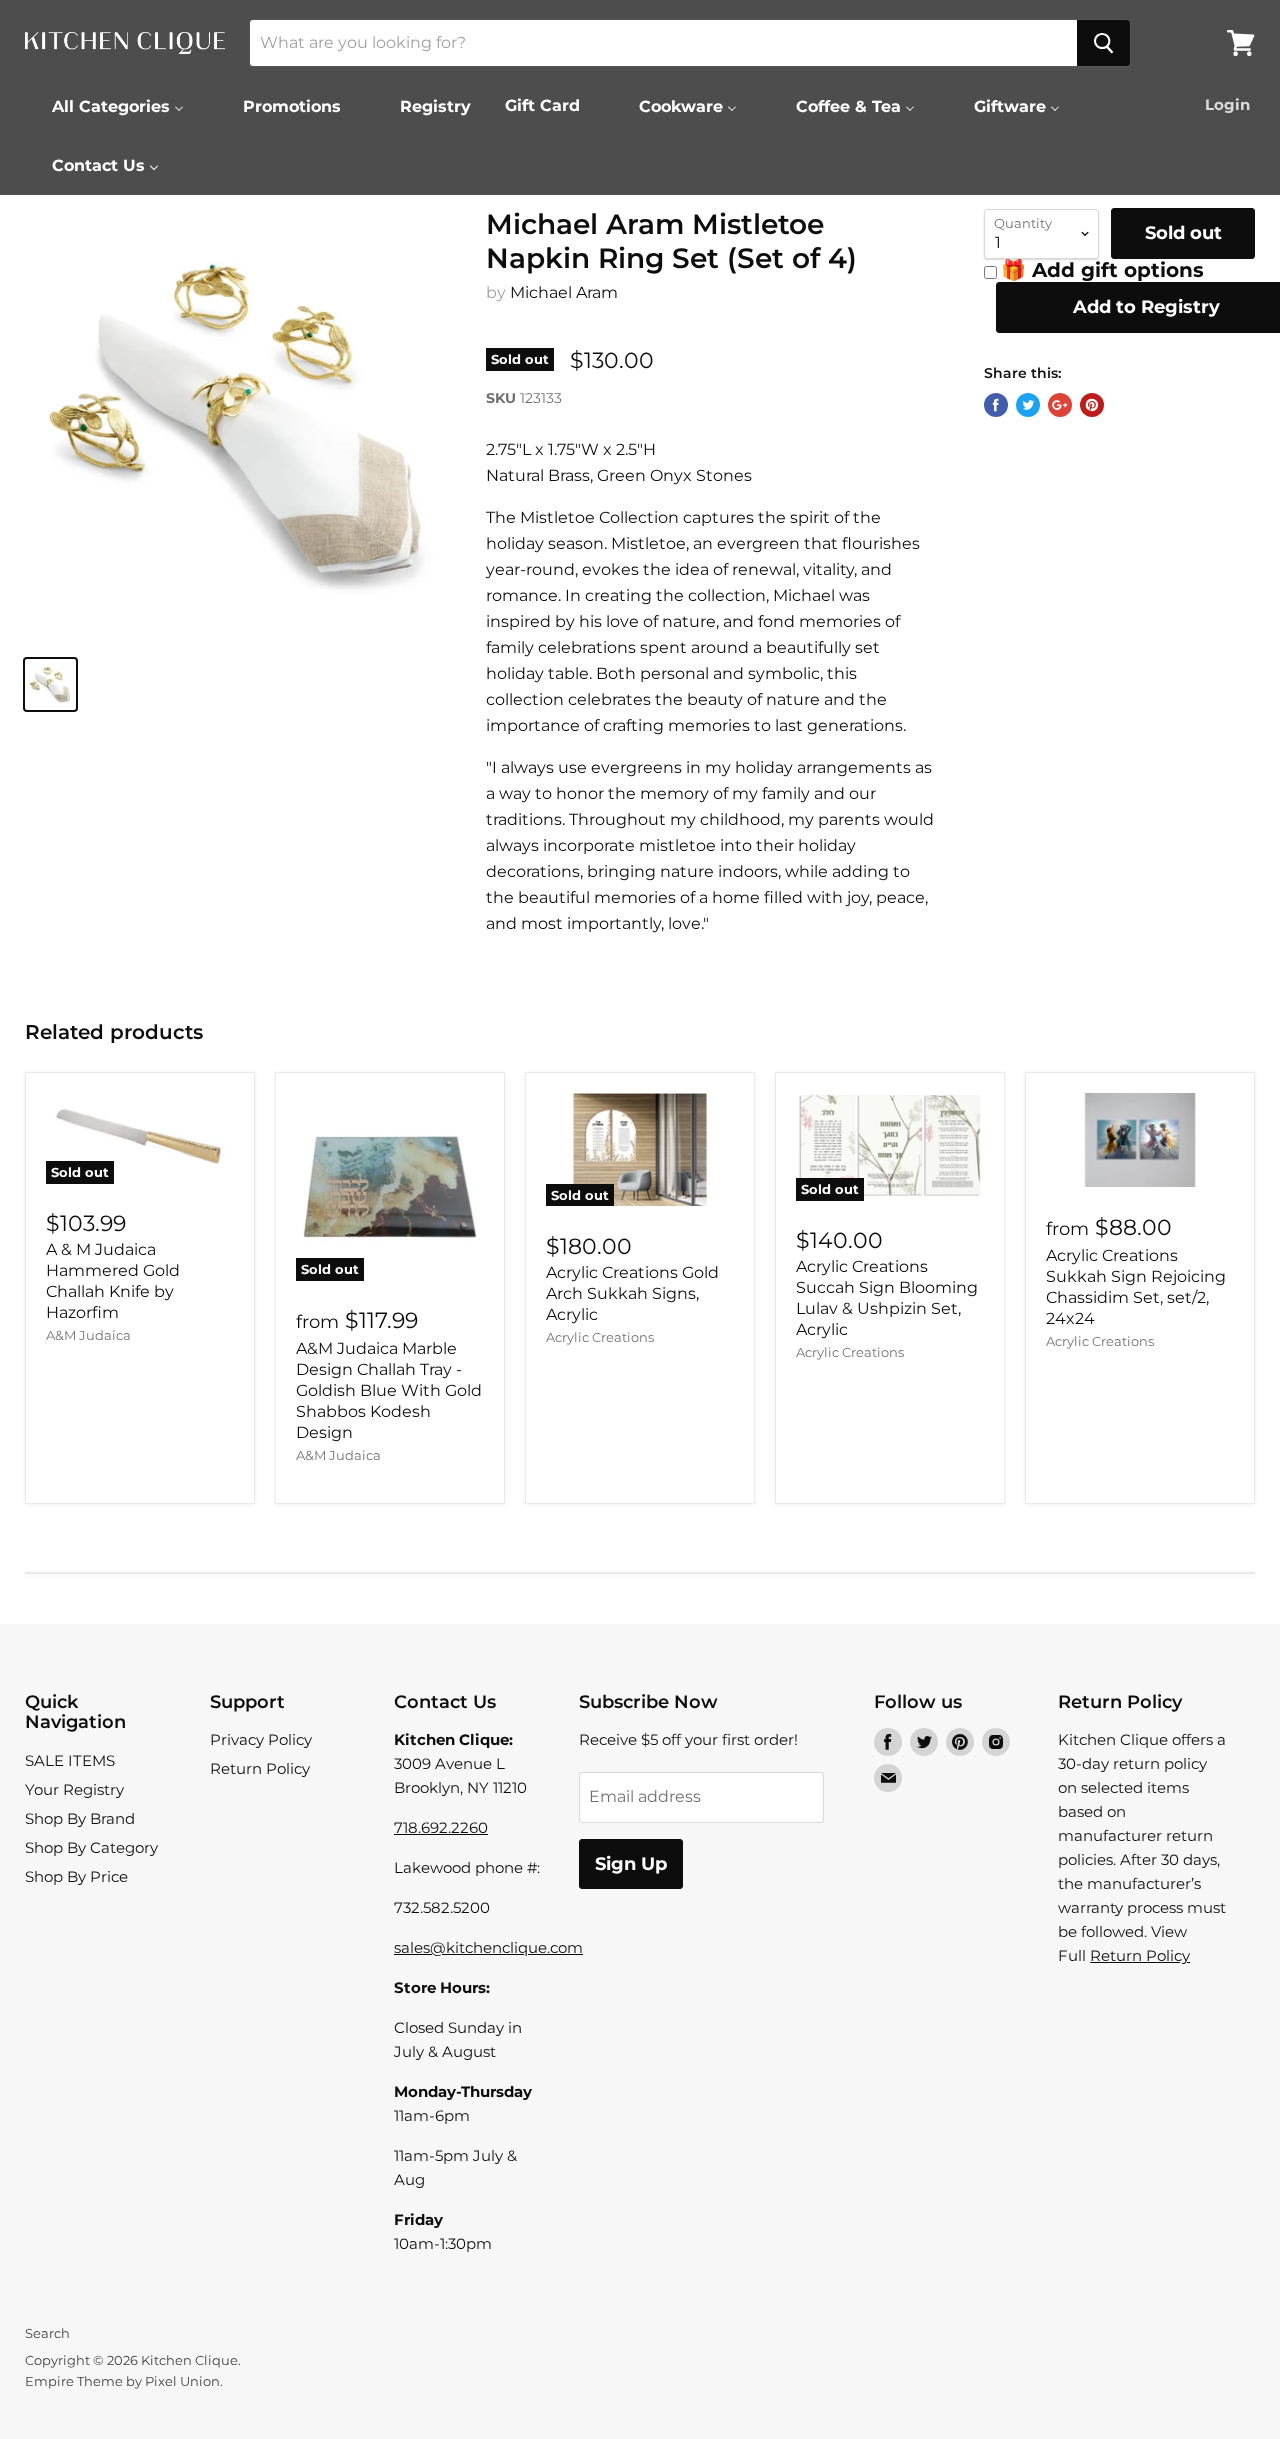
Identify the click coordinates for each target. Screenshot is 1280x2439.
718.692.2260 (441, 1827)
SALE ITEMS (70, 1760)
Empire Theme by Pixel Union (122, 2381)
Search (47, 2333)
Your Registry (74, 1789)
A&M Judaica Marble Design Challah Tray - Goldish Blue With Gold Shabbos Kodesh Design (389, 1390)
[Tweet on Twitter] (1028, 405)
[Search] (1103, 43)
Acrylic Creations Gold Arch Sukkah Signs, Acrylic (632, 1293)
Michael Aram (564, 292)
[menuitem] (105, 106)
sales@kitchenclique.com (488, 1947)
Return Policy (260, 1768)
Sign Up (631, 1864)
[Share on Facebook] (996, 405)
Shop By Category (91, 1847)
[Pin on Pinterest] (1092, 405)
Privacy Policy (261, 1739)
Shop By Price (76, 1876)
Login (1227, 104)
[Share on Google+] (1060, 405)
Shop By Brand (80, 1818)
